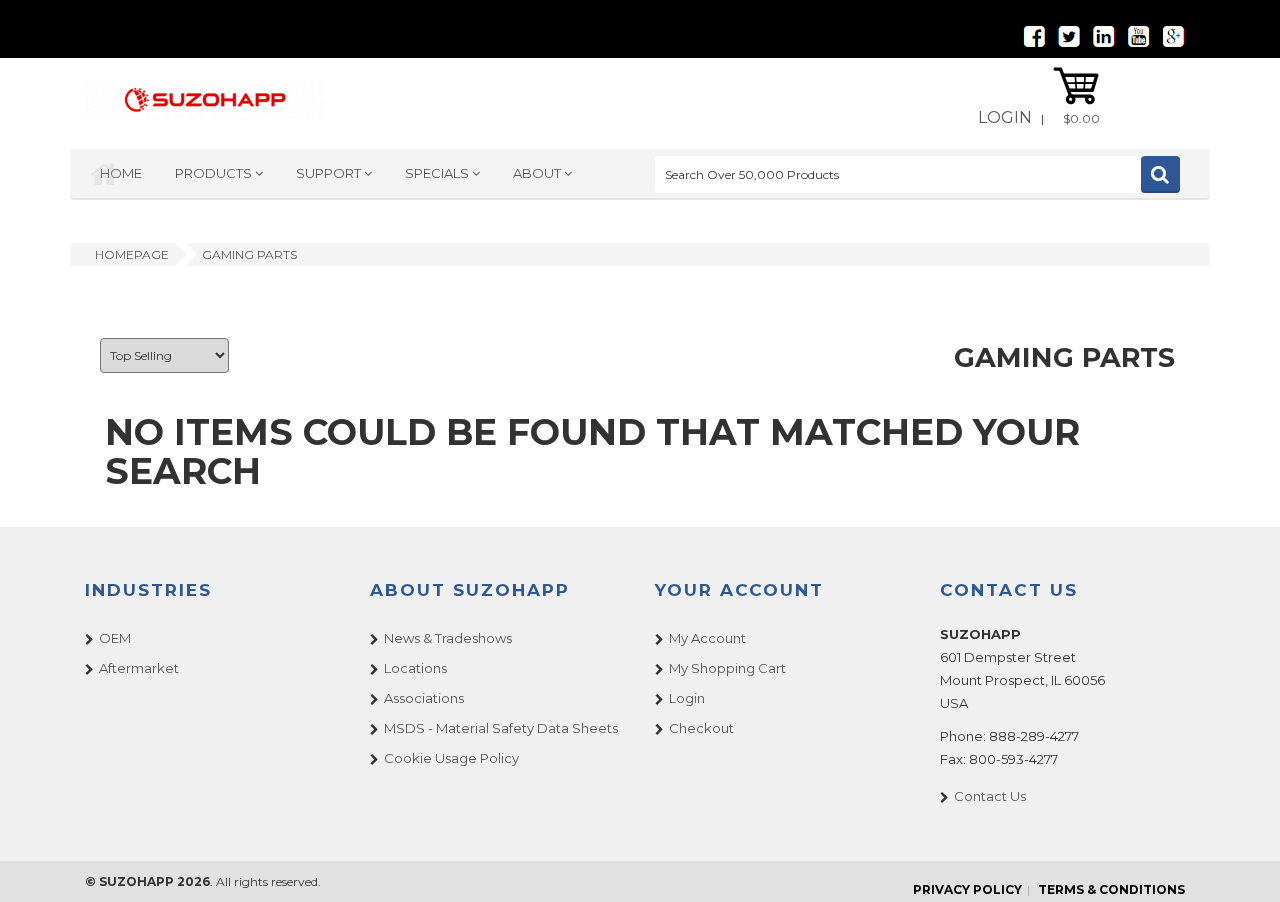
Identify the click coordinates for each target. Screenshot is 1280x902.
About (538, 173)
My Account (707, 638)
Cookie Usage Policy (451, 758)
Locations (415, 668)
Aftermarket (139, 668)
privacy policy (967, 889)
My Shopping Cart (727, 668)
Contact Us (990, 796)
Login (1005, 117)
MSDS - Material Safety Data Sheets (501, 728)
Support (330, 173)
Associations (424, 698)
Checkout (701, 728)
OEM (115, 638)
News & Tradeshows (448, 638)
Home (121, 173)
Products (215, 173)
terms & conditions (1111, 889)
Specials (438, 173)
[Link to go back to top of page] (1240, 862)
